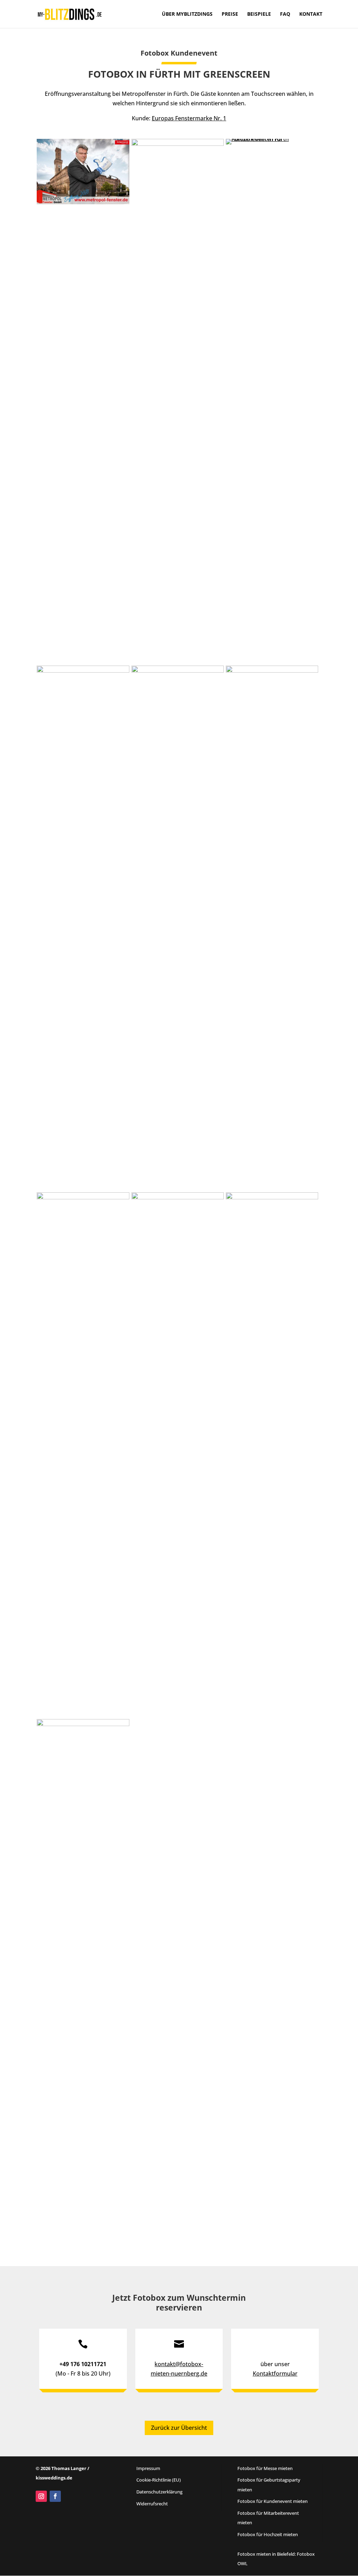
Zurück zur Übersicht (179, 2428)
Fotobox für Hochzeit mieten (268, 2534)
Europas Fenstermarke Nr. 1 (189, 118)
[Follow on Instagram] (41, 2496)
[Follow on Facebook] (55, 2496)
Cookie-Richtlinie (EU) (159, 2480)
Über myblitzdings (187, 14)
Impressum (148, 2468)
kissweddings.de (54, 2478)
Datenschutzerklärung (159, 2492)
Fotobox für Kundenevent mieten (273, 2501)
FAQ (285, 14)
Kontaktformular (275, 2373)
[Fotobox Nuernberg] (83, 202)
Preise (230, 14)
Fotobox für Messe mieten (265, 2468)
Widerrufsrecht (152, 2504)
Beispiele (259, 14)
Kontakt (311, 14)
